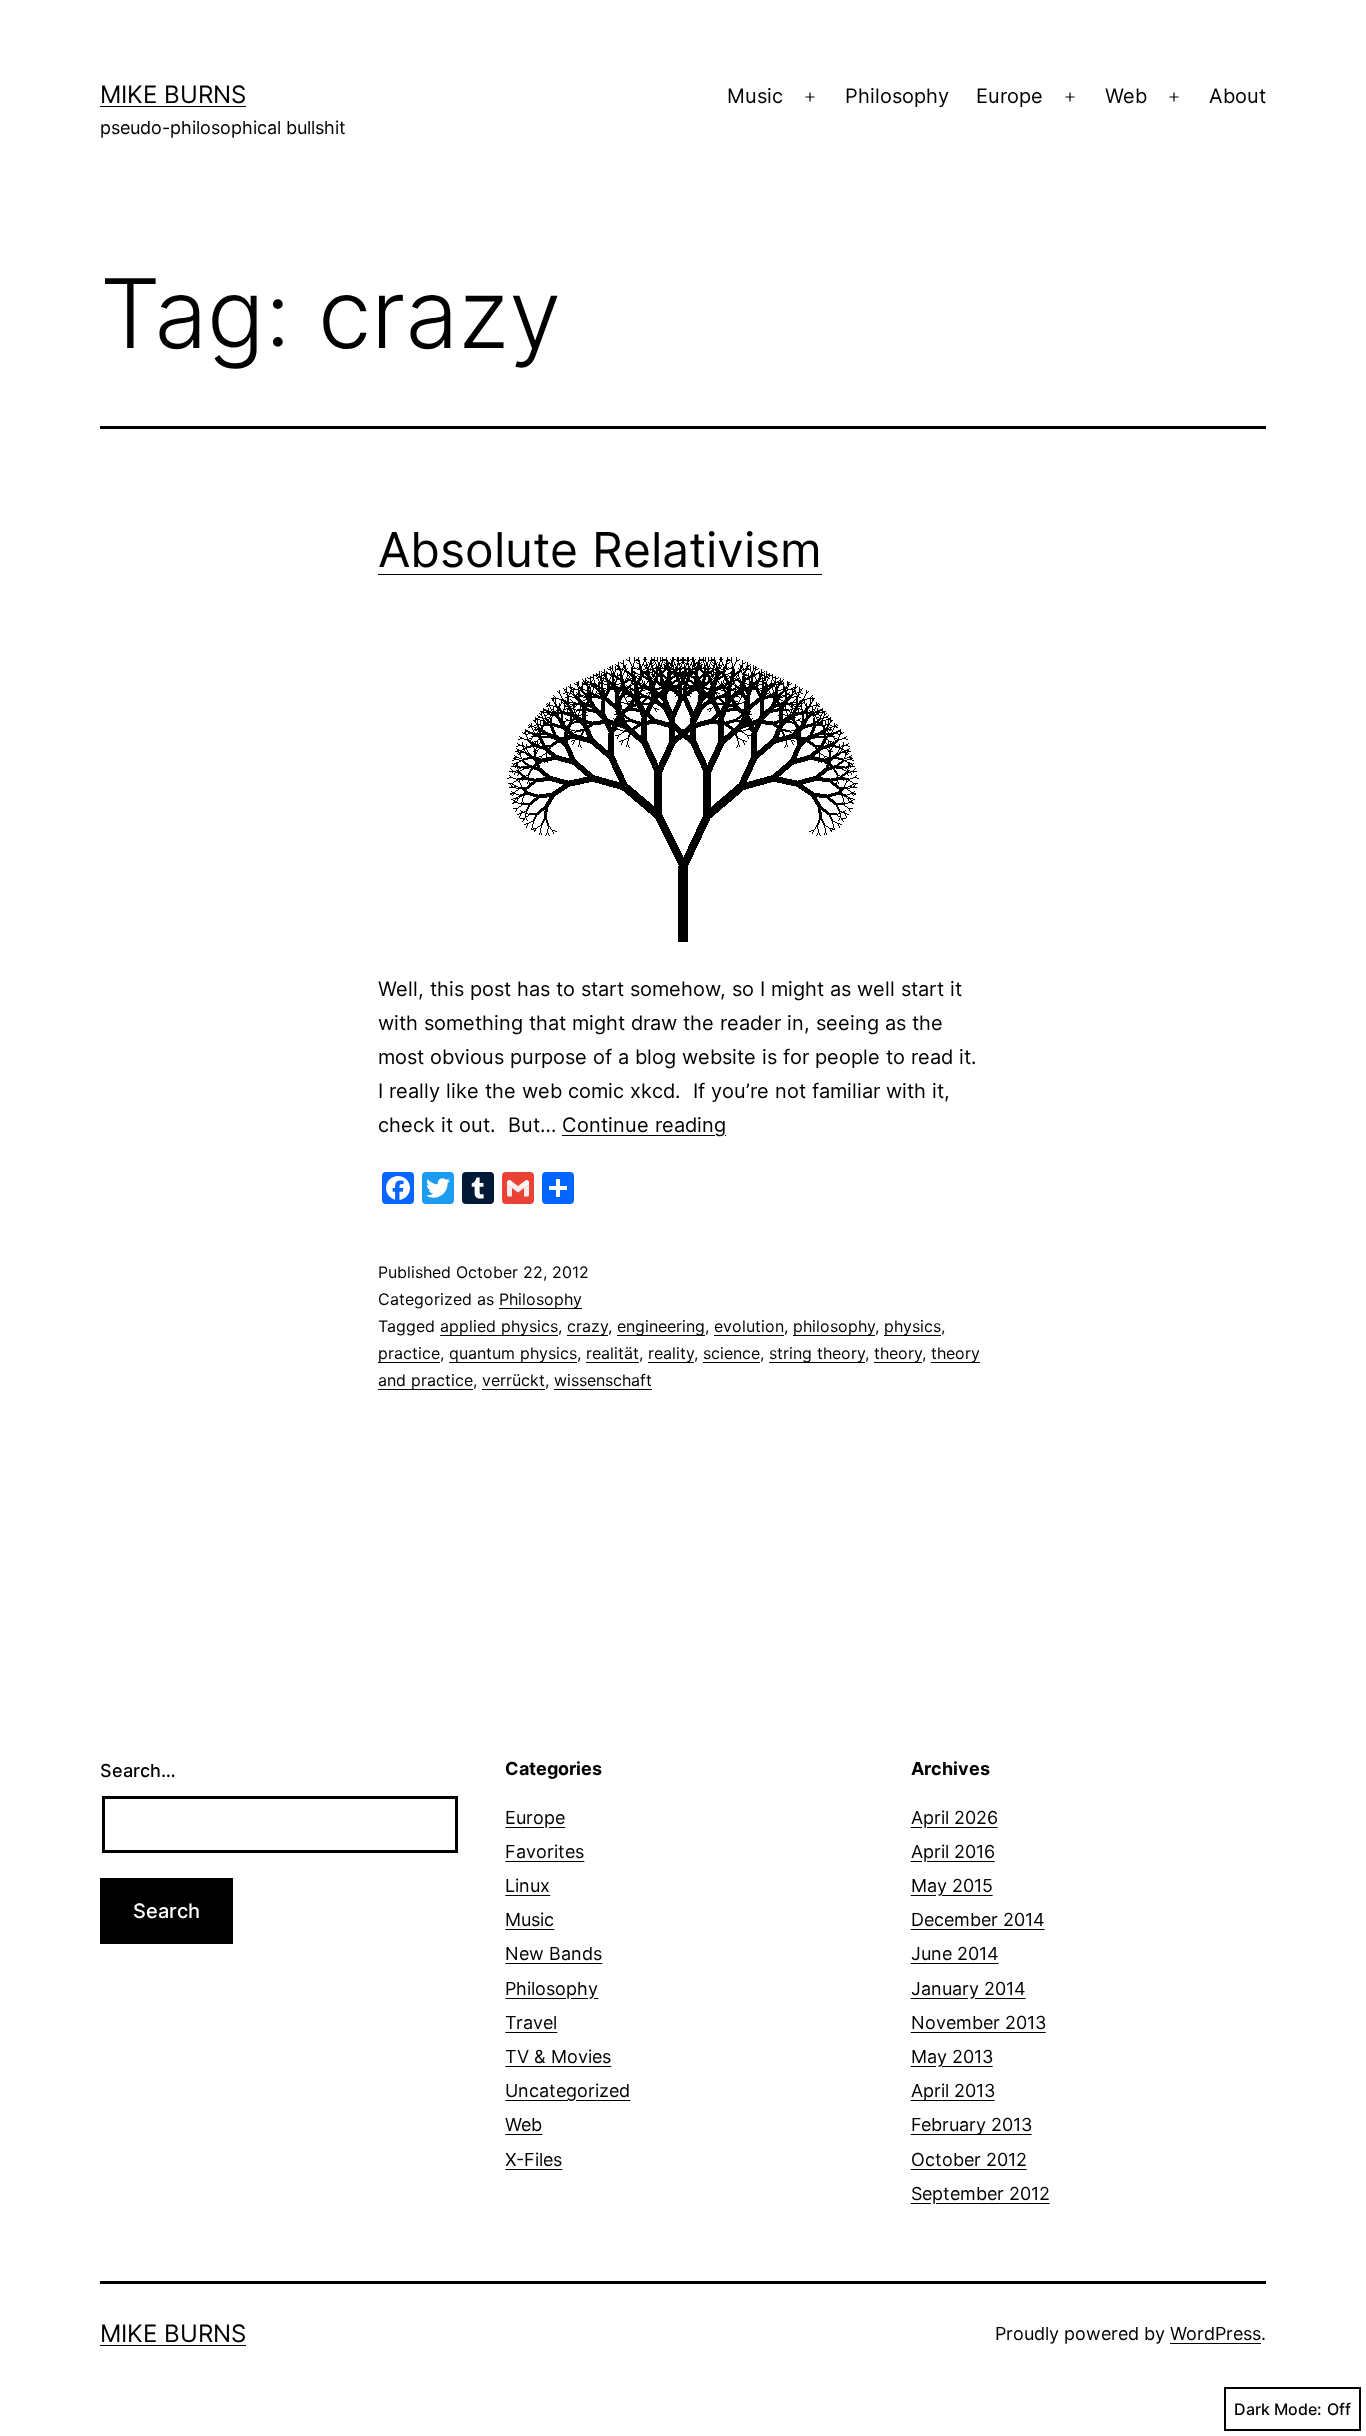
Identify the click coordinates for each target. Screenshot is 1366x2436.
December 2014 (978, 1919)
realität (612, 1353)
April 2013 (953, 2090)
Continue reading (644, 1125)
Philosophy (897, 96)
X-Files (533, 2159)
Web (1126, 96)
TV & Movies (558, 2056)
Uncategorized (567, 2090)
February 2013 (971, 2124)
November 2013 (978, 2022)
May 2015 (952, 1885)
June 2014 (955, 1953)
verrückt (513, 1380)
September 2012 (980, 2193)
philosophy (834, 1326)
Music (755, 96)
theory (898, 1353)
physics (912, 1326)
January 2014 (968, 1988)
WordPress (1215, 2333)
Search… (138, 1770)
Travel (531, 2022)
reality (671, 1353)
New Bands (553, 1953)
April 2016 (953, 1851)
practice (409, 1353)
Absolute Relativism (600, 549)
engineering (661, 1326)
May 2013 (952, 2056)
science (731, 1353)
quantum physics (513, 1353)
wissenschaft (603, 1380)
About (1237, 96)
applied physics (499, 1326)
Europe (1009, 96)
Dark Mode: (1278, 2409)
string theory (817, 1353)
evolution (749, 1326)
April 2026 (954, 1817)
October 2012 (969, 2159)
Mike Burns (173, 94)
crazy (587, 1326)
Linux (527, 1885)
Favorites (544, 1851)
